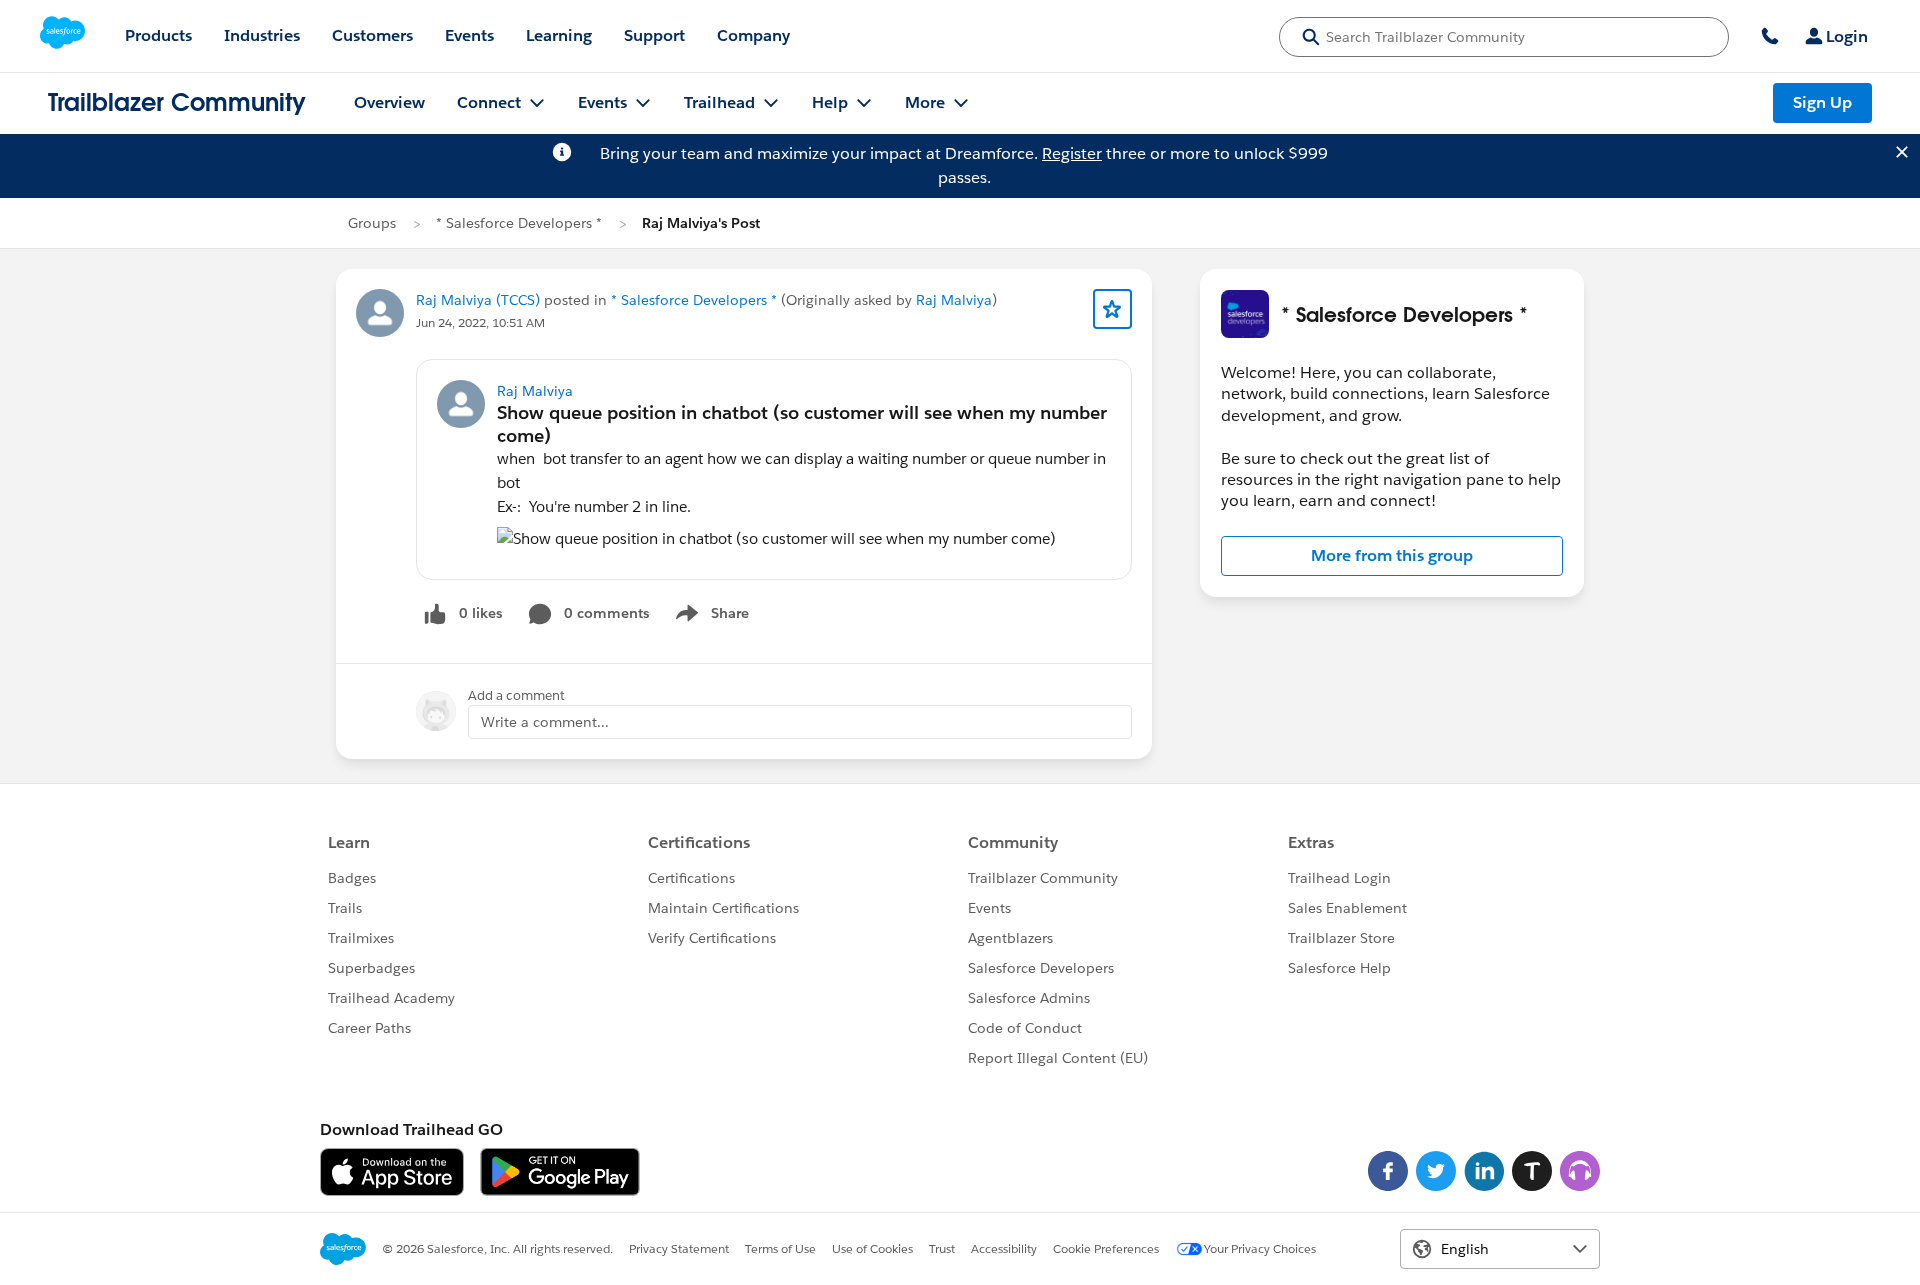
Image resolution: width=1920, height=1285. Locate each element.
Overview (389, 102)
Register (1072, 153)
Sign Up (1822, 102)
